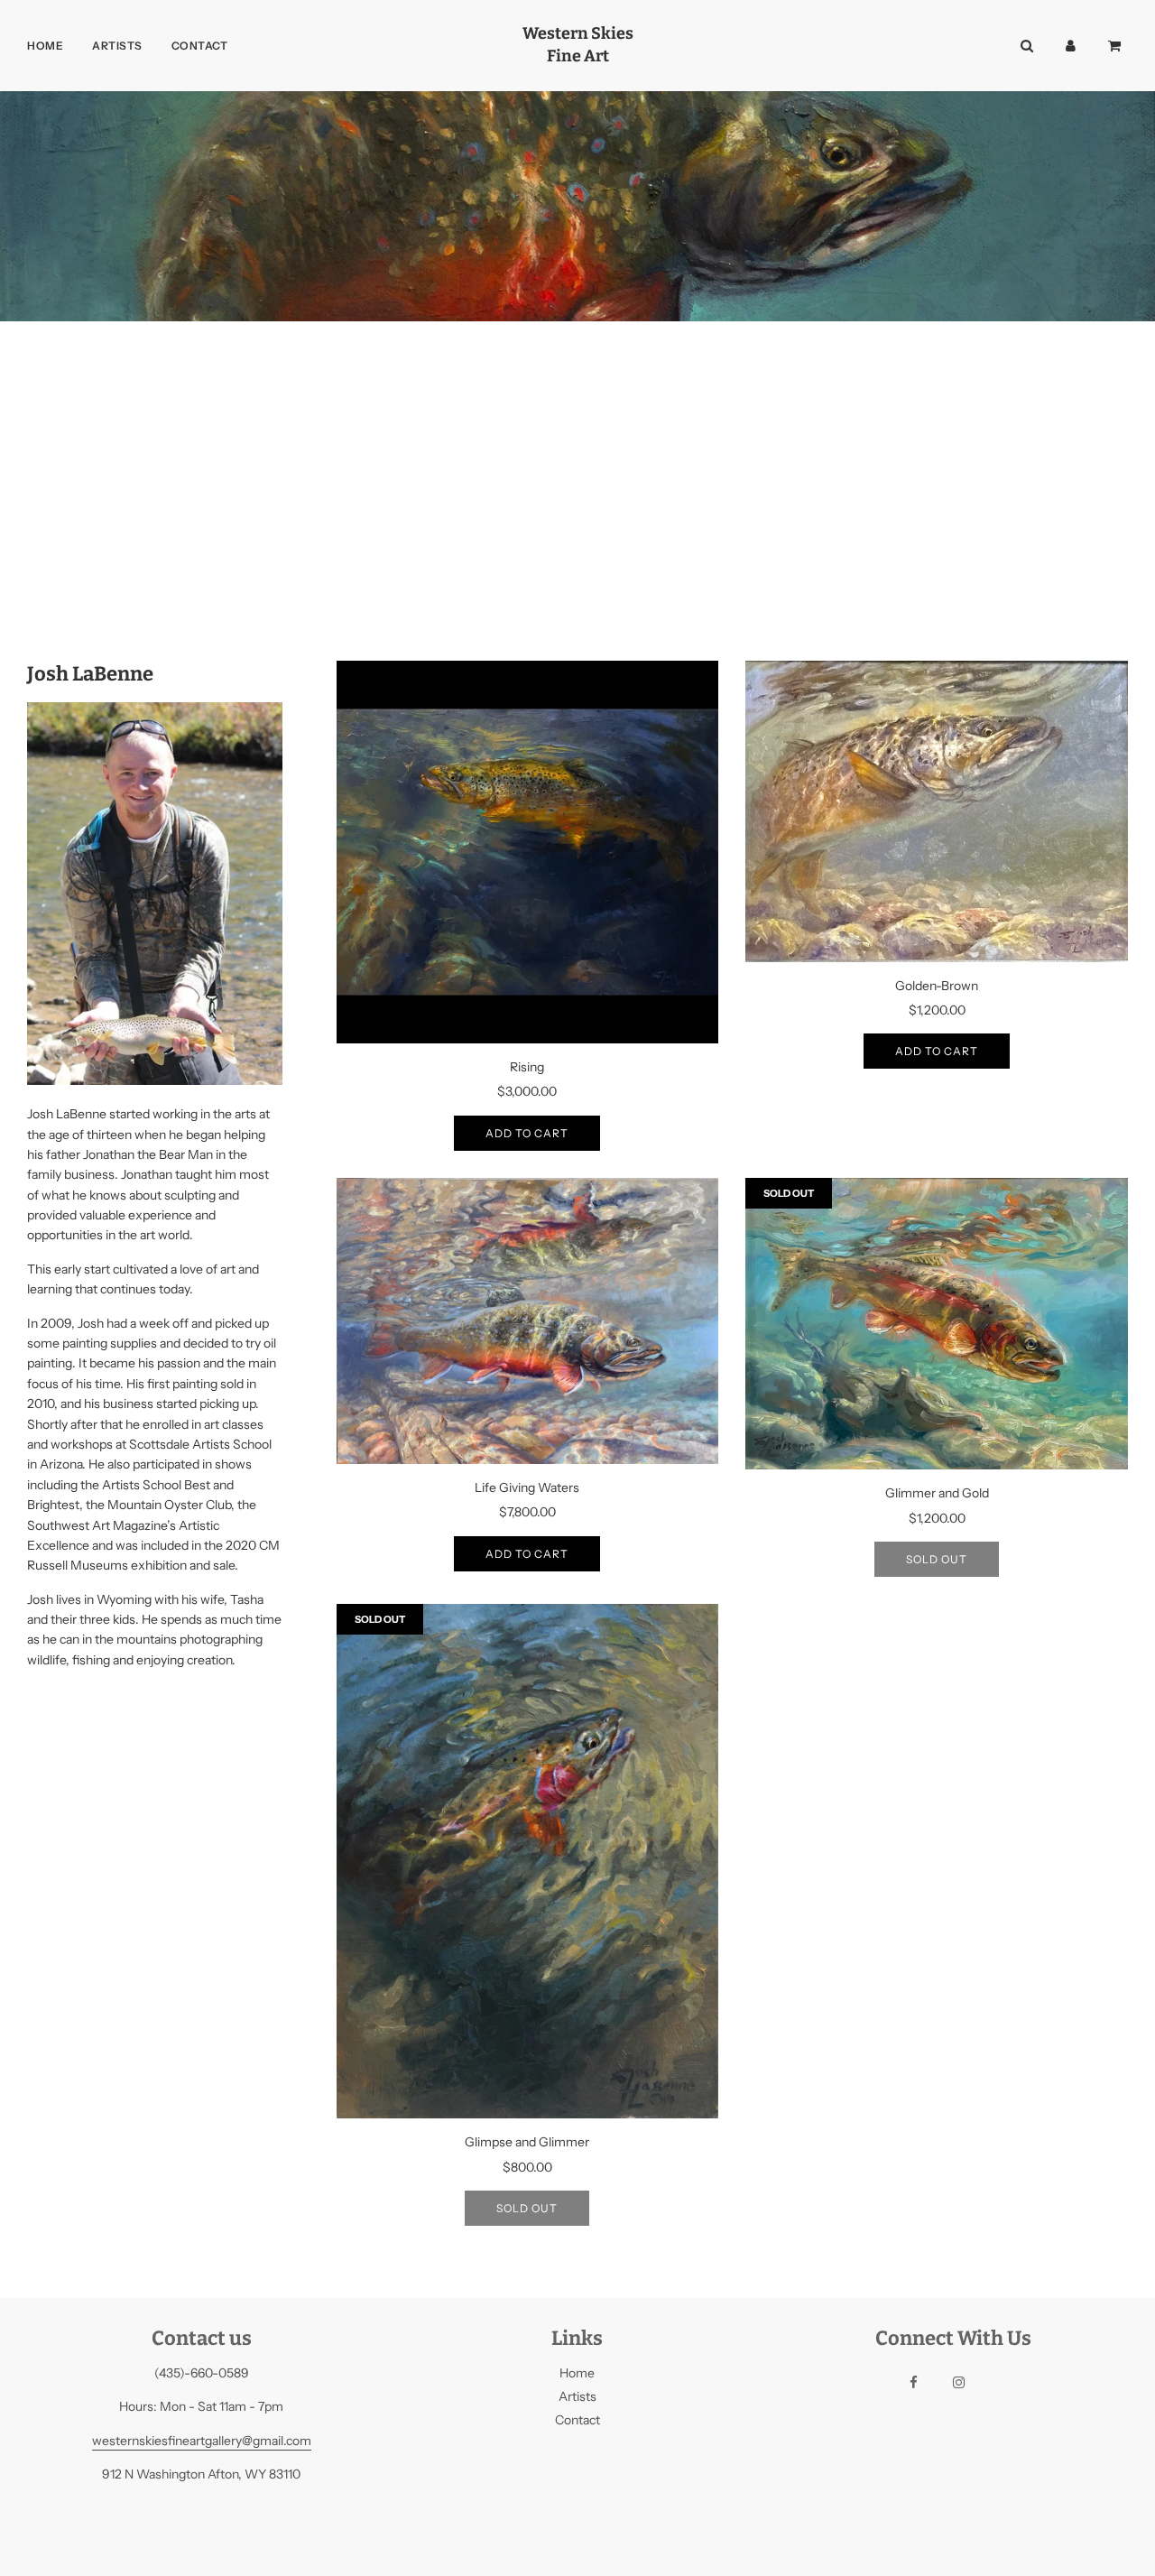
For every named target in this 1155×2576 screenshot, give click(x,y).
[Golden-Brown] (937, 811)
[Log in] (1071, 46)
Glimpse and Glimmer (527, 2142)
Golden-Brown (937, 986)
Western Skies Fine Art (578, 45)
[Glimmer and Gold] (937, 1324)
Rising (527, 1067)
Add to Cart (527, 1133)
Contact (200, 46)
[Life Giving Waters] (528, 1321)
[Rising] (528, 852)
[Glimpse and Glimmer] (528, 1861)
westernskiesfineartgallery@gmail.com (202, 2441)
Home (45, 46)
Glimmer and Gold (937, 1493)
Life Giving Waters (527, 1487)
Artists (117, 46)
